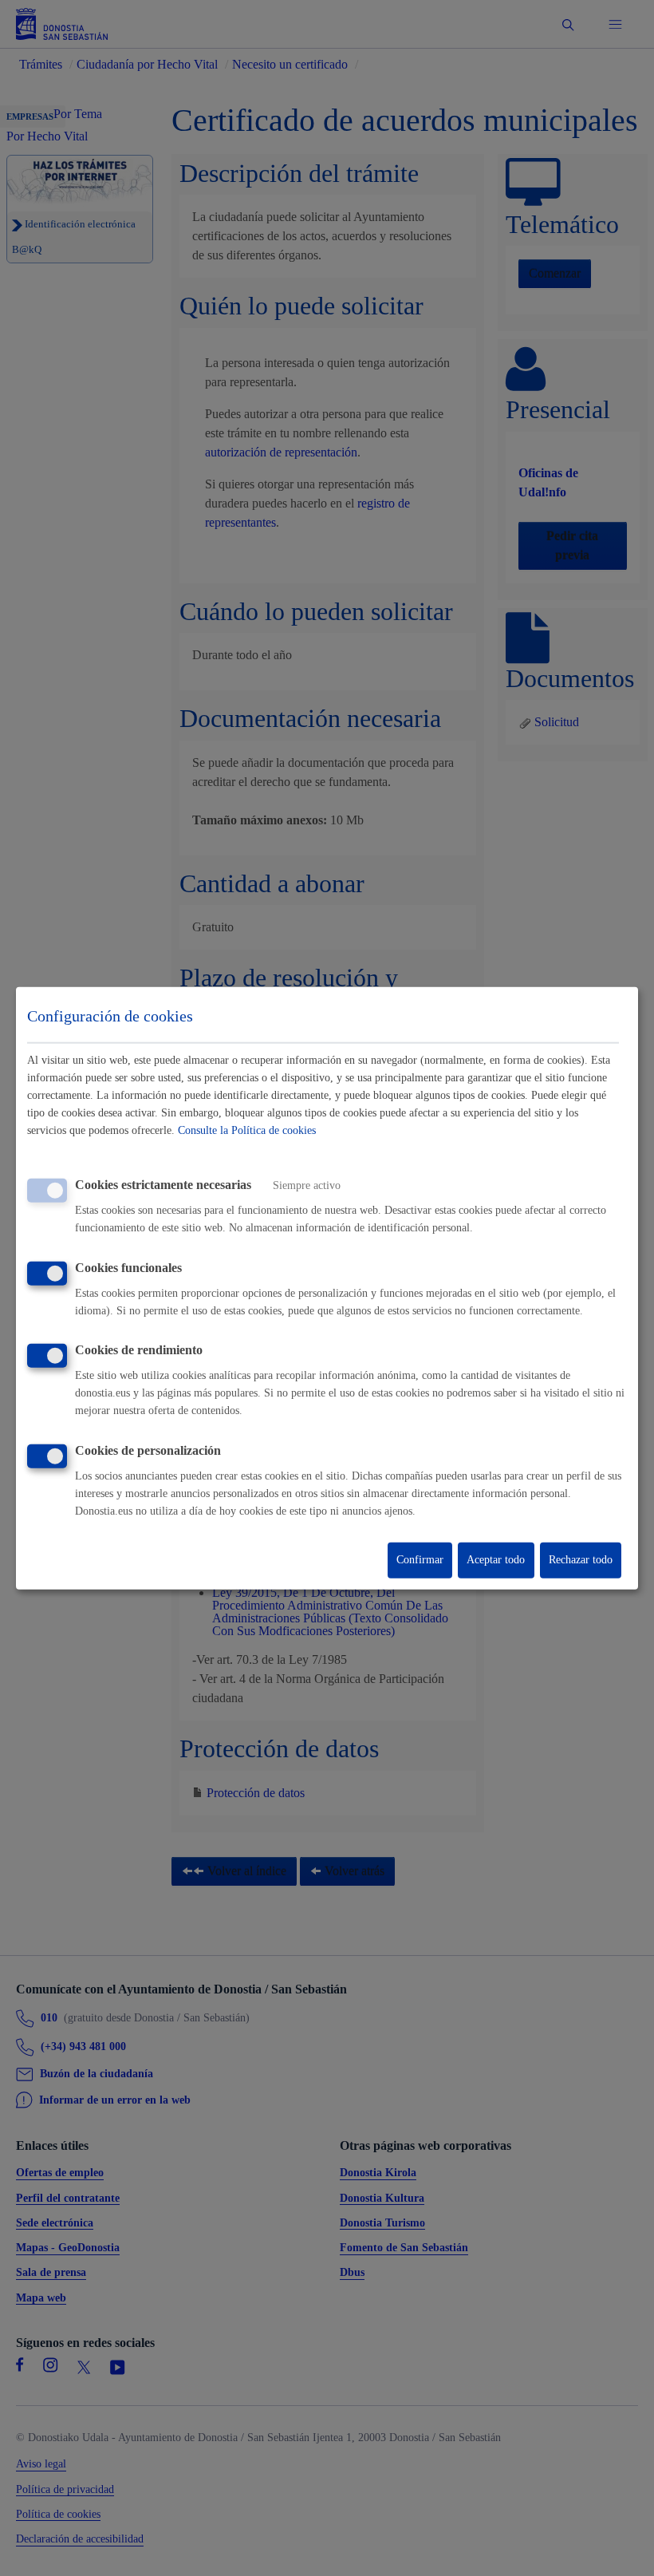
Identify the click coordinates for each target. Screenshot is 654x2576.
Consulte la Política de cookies (247, 1130)
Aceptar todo (496, 1560)
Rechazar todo (581, 1560)
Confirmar (420, 1560)
